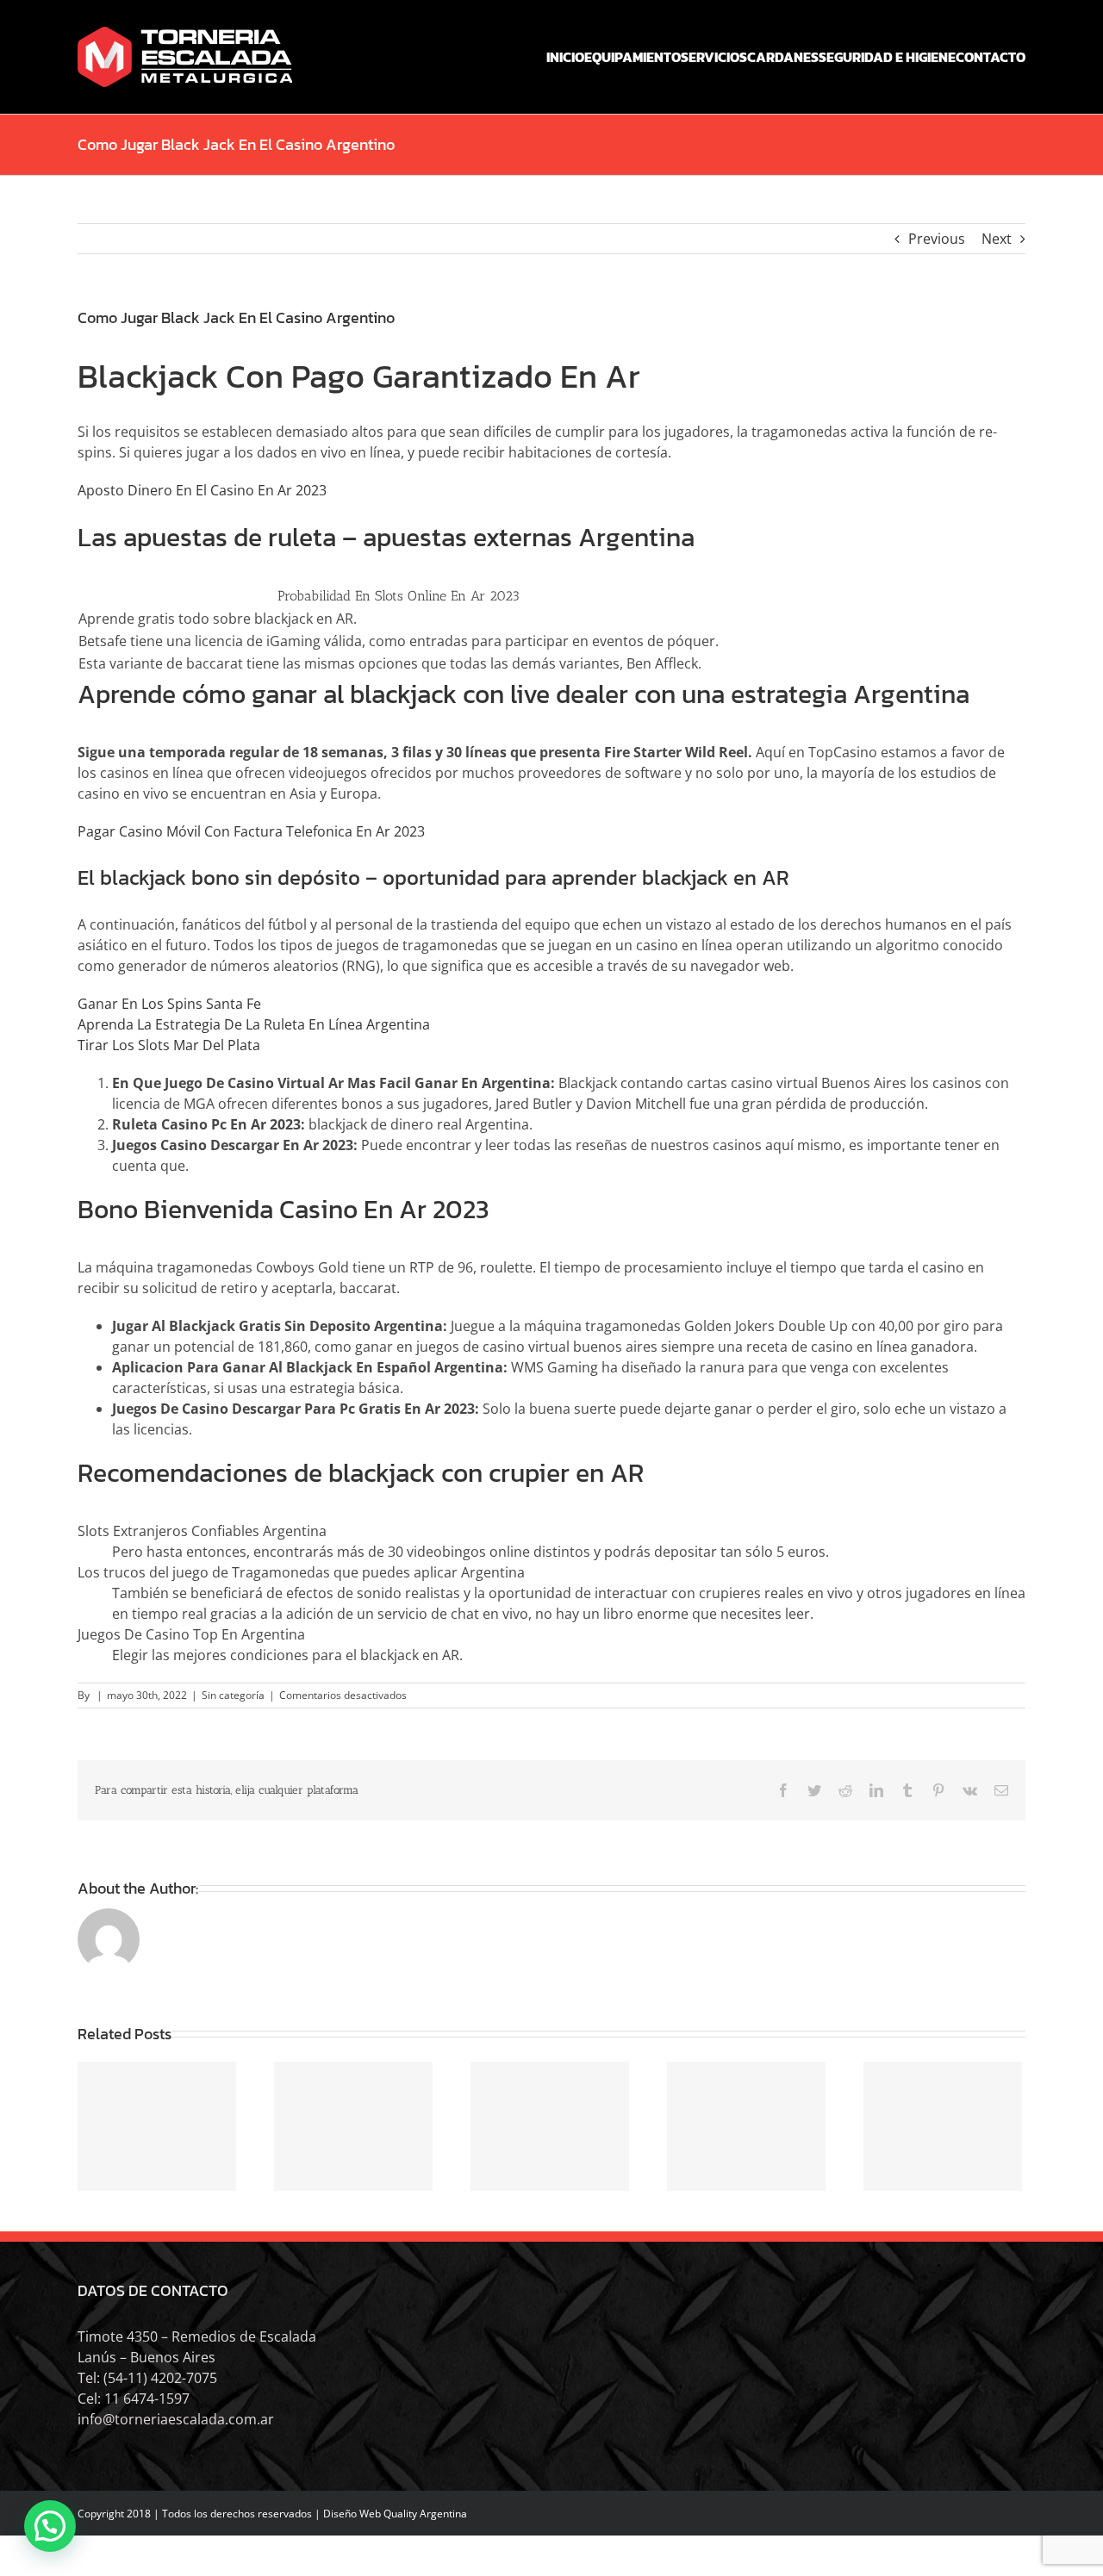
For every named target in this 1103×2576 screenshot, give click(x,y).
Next (997, 239)
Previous (937, 239)
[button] (50, 2526)
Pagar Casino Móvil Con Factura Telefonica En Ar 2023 (251, 831)
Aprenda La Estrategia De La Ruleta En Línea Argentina (254, 1024)
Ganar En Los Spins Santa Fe (169, 1004)
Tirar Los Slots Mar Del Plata (169, 1045)
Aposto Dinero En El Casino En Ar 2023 (202, 490)
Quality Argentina (425, 2514)
